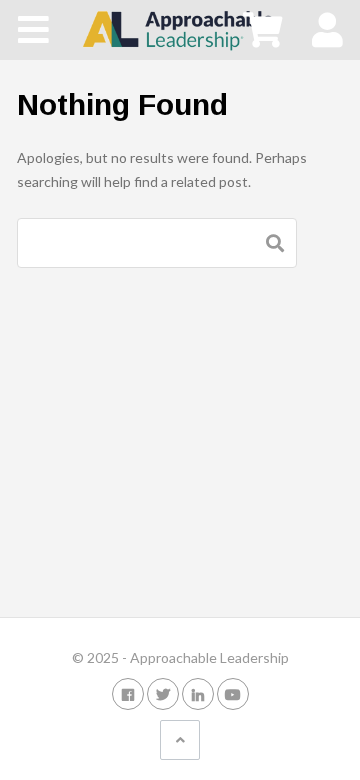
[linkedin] (198, 693)
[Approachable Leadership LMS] (180, 29)
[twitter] (163, 693)
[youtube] (233, 693)
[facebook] (128, 693)
